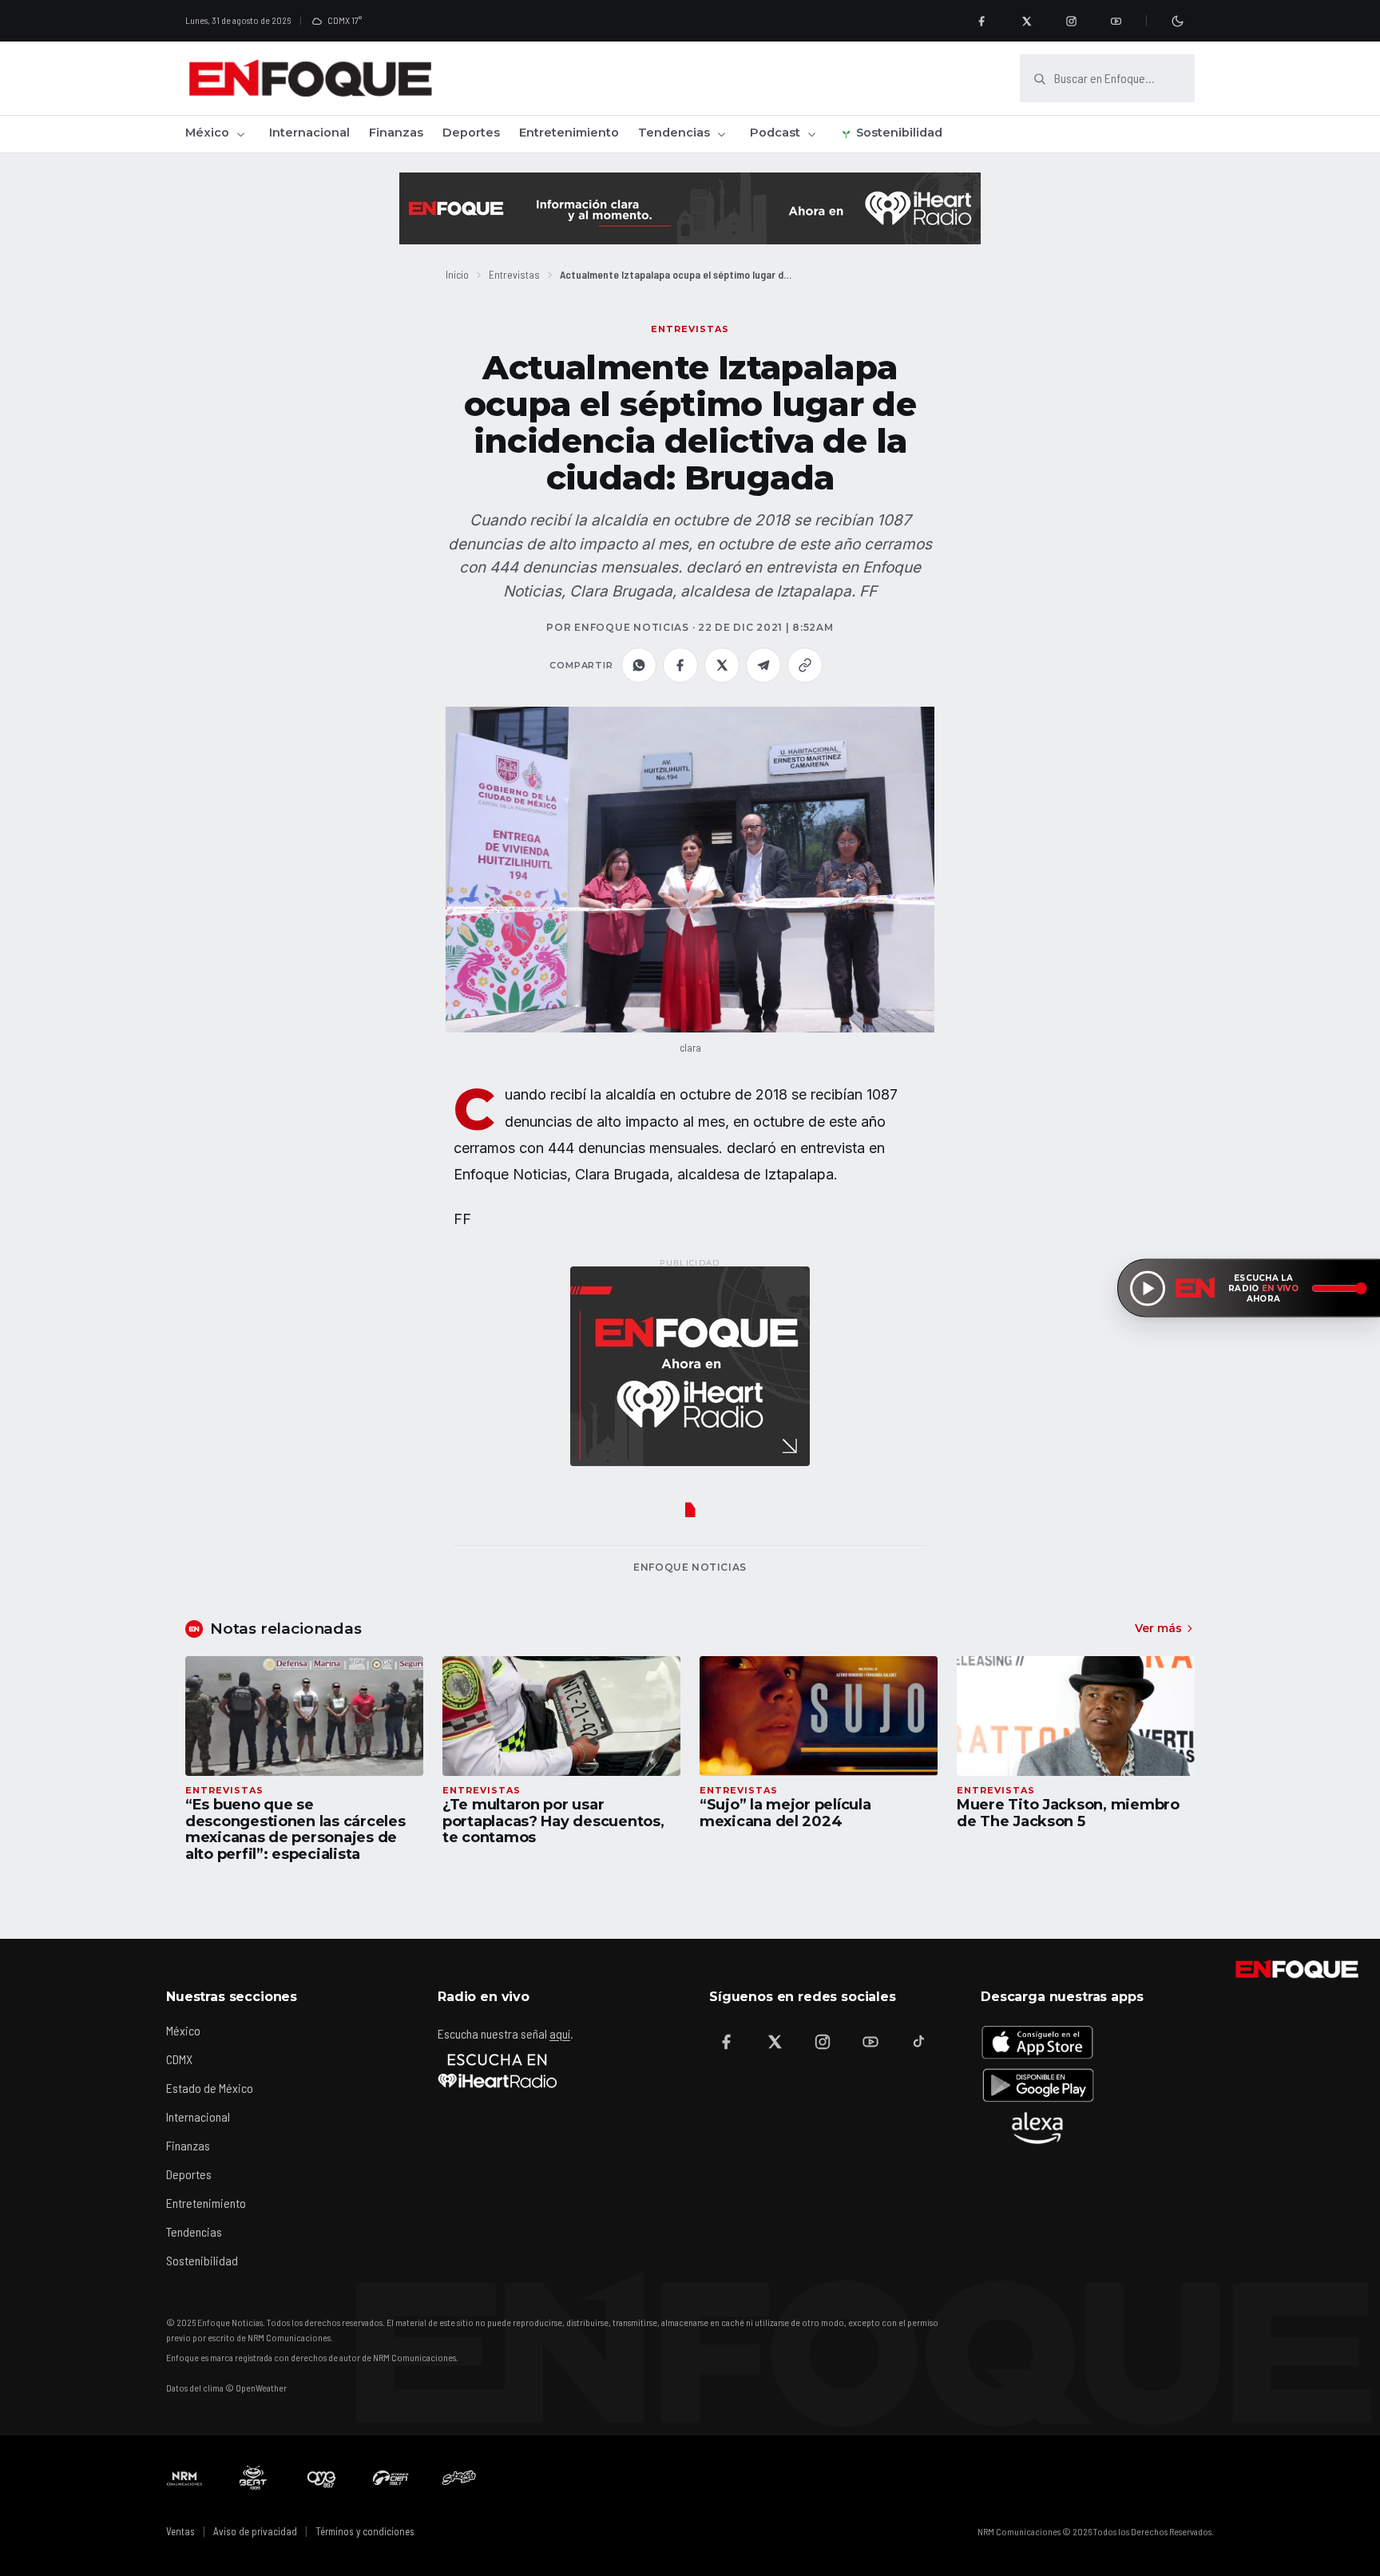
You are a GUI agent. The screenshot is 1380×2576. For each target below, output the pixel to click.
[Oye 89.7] (322, 2478)
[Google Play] (1037, 2085)
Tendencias (674, 133)
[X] (1026, 21)
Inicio (457, 274)
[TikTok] (918, 2042)
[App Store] (1037, 2042)
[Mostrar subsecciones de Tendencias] (721, 134)
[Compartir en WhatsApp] (639, 665)
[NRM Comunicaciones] (184, 2478)
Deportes (471, 133)
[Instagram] (1071, 21)
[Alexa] (1037, 2128)
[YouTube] (1116, 21)
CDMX (179, 2059)
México (207, 133)
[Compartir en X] (722, 665)
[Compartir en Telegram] (763, 665)
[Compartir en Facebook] (680, 665)
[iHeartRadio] (498, 2071)
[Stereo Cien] (391, 2478)
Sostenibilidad (899, 133)
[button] (690, 870)
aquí (560, 2033)
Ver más (1158, 1628)
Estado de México (210, 2088)
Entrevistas (514, 274)
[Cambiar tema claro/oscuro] (1177, 21)
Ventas (180, 2531)
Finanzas (396, 133)
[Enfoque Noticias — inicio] (310, 78)
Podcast (775, 133)
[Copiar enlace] (805, 665)
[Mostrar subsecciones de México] (240, 134)
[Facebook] (981, 21)
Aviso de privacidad (255, 2531)
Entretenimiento (569, 133)
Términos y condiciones (365, 2531)
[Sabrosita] (459, 2478)
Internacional (309, 133)
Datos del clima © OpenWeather (226, 2388)
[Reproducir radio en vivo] (1148, 1288)
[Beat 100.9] (253, 2478)
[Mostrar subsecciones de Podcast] (811, 134)
